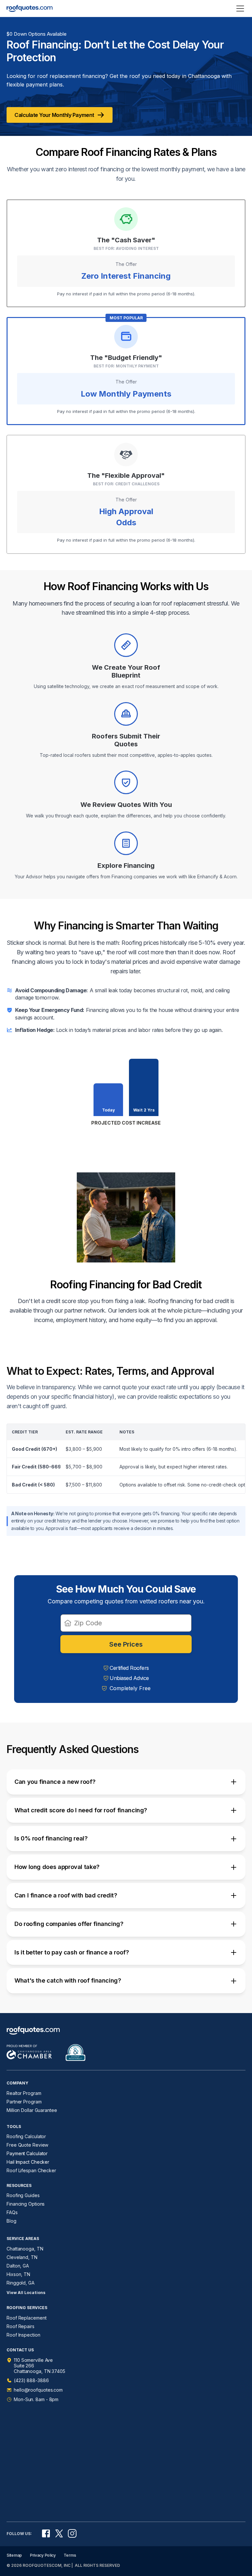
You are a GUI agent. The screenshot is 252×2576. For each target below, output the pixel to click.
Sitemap (14, 2555)
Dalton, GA (18, 2266)
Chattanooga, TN (25, 2249)
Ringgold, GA (21, 2283)
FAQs (12, 2212)
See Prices (126, 1644)
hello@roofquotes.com (38, 2390)
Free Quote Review (27, 2145)
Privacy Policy (43, 2555)
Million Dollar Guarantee (32, 2110)
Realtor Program (24, 2093)
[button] (126, 1782)
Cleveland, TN (22, 2257)
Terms (70, 2555)
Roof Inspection (23, 2335)
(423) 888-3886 (31, 2380)
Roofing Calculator (26, 2136)
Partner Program (24, 2102)
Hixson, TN (18, 2274)
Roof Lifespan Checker (31, 2170)
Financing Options (26, 2204)
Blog (11, 2221)
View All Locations (26, 2293)
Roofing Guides (23, 2195)
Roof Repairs (21, 2326)
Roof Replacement (26, 2318)
